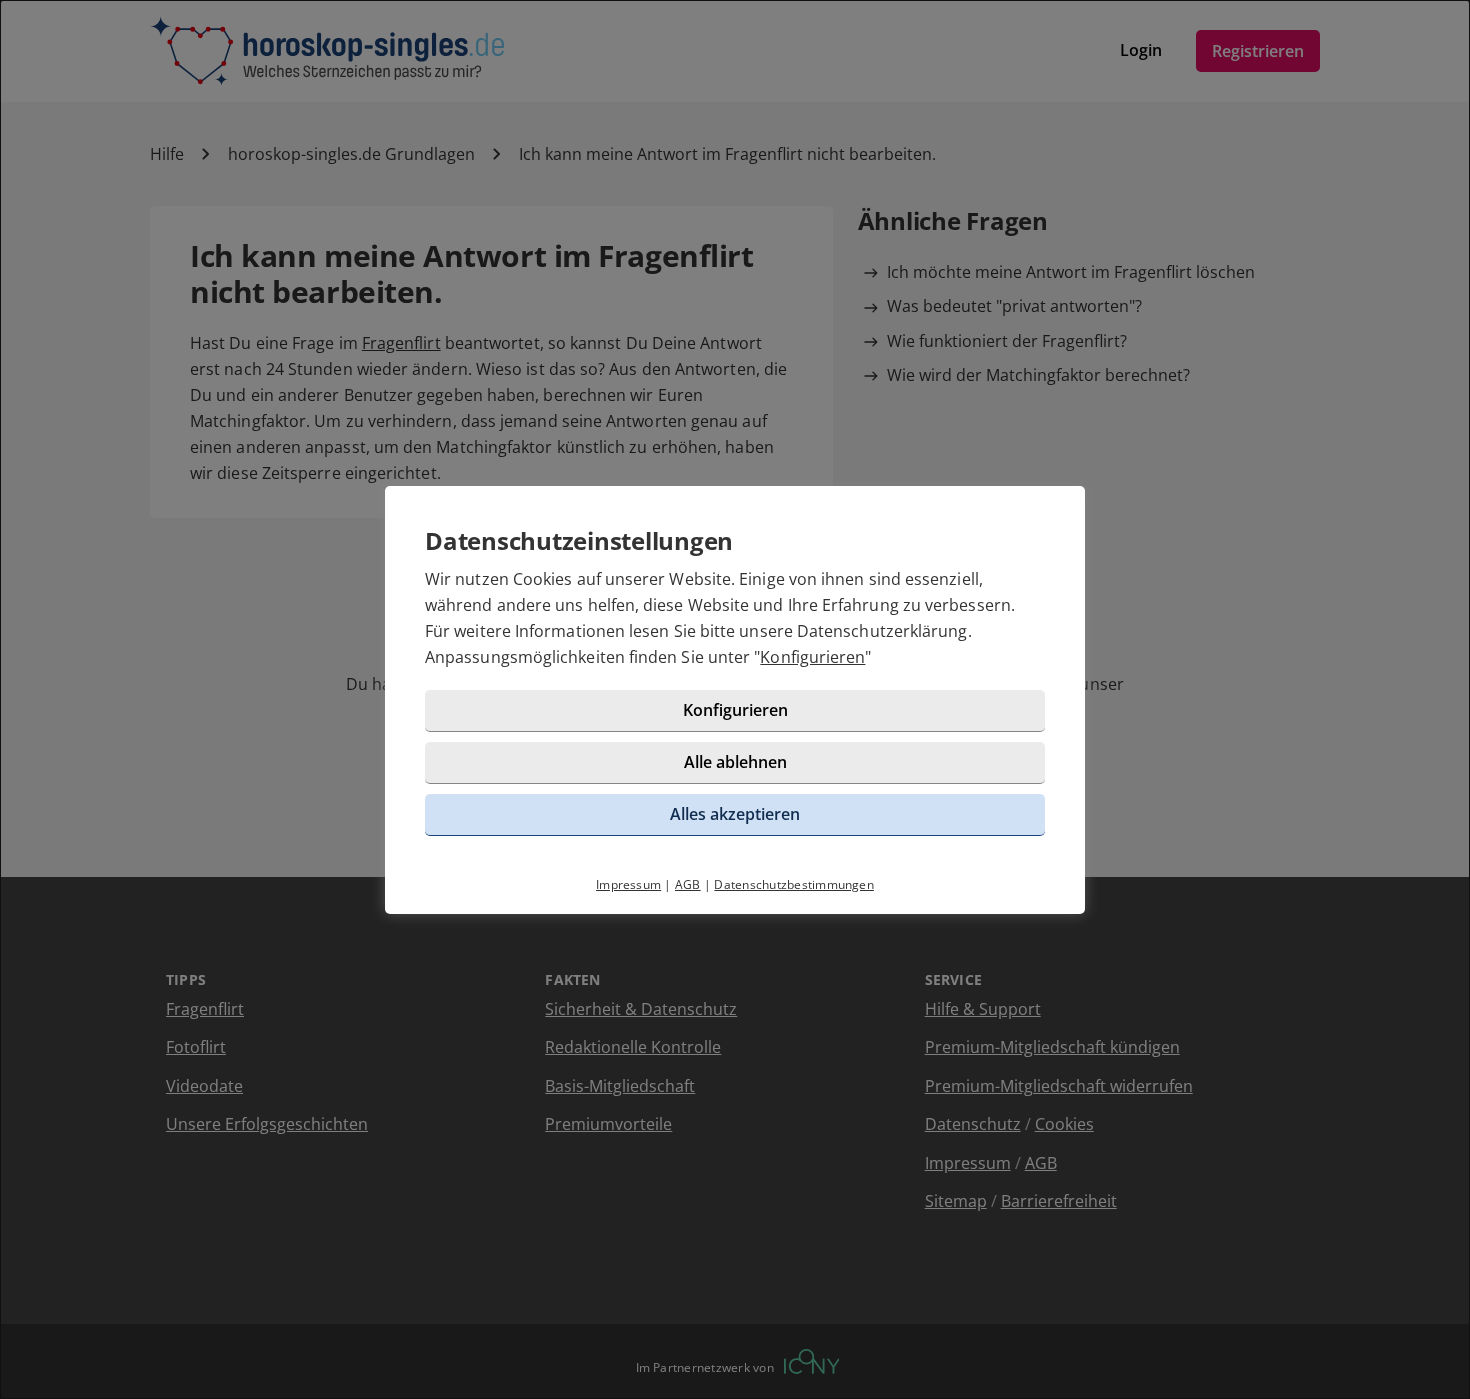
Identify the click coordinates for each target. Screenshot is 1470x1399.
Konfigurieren (812, 657)
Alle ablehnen (735, 762)
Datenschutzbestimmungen (794, 884)
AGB (688, 884)
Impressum (628, 884)
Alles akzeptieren (735, 814)
